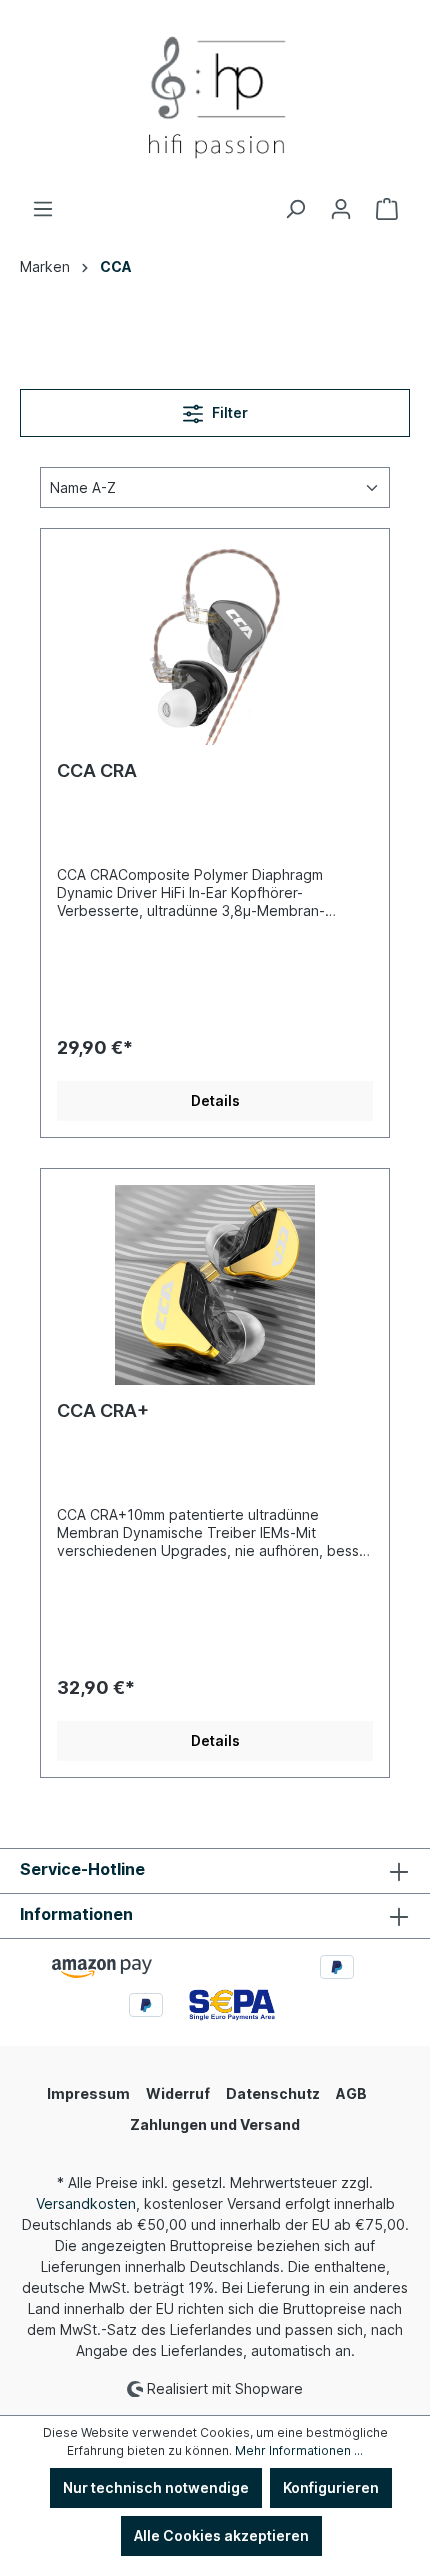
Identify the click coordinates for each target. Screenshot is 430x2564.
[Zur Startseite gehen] (215, 99)
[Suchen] (295, 209)
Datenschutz (273, 2093)
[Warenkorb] (387, 209)
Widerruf (178, 2093)
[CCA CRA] (215, 645)
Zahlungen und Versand (215, 2124)
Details (215, 1100)
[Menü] (43, 209)
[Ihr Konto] (341, 209)
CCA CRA (97, 770)
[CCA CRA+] (215, 1285)
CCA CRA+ (103, 1410)
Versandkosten (86, 2203)
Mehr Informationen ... (299, 2450)
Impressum (88, 2093)
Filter (228, 412)
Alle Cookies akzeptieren (221, 2535)
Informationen (76, 1914)
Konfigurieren (331, 2487)
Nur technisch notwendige (156, 2487)
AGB (351, 2093)
